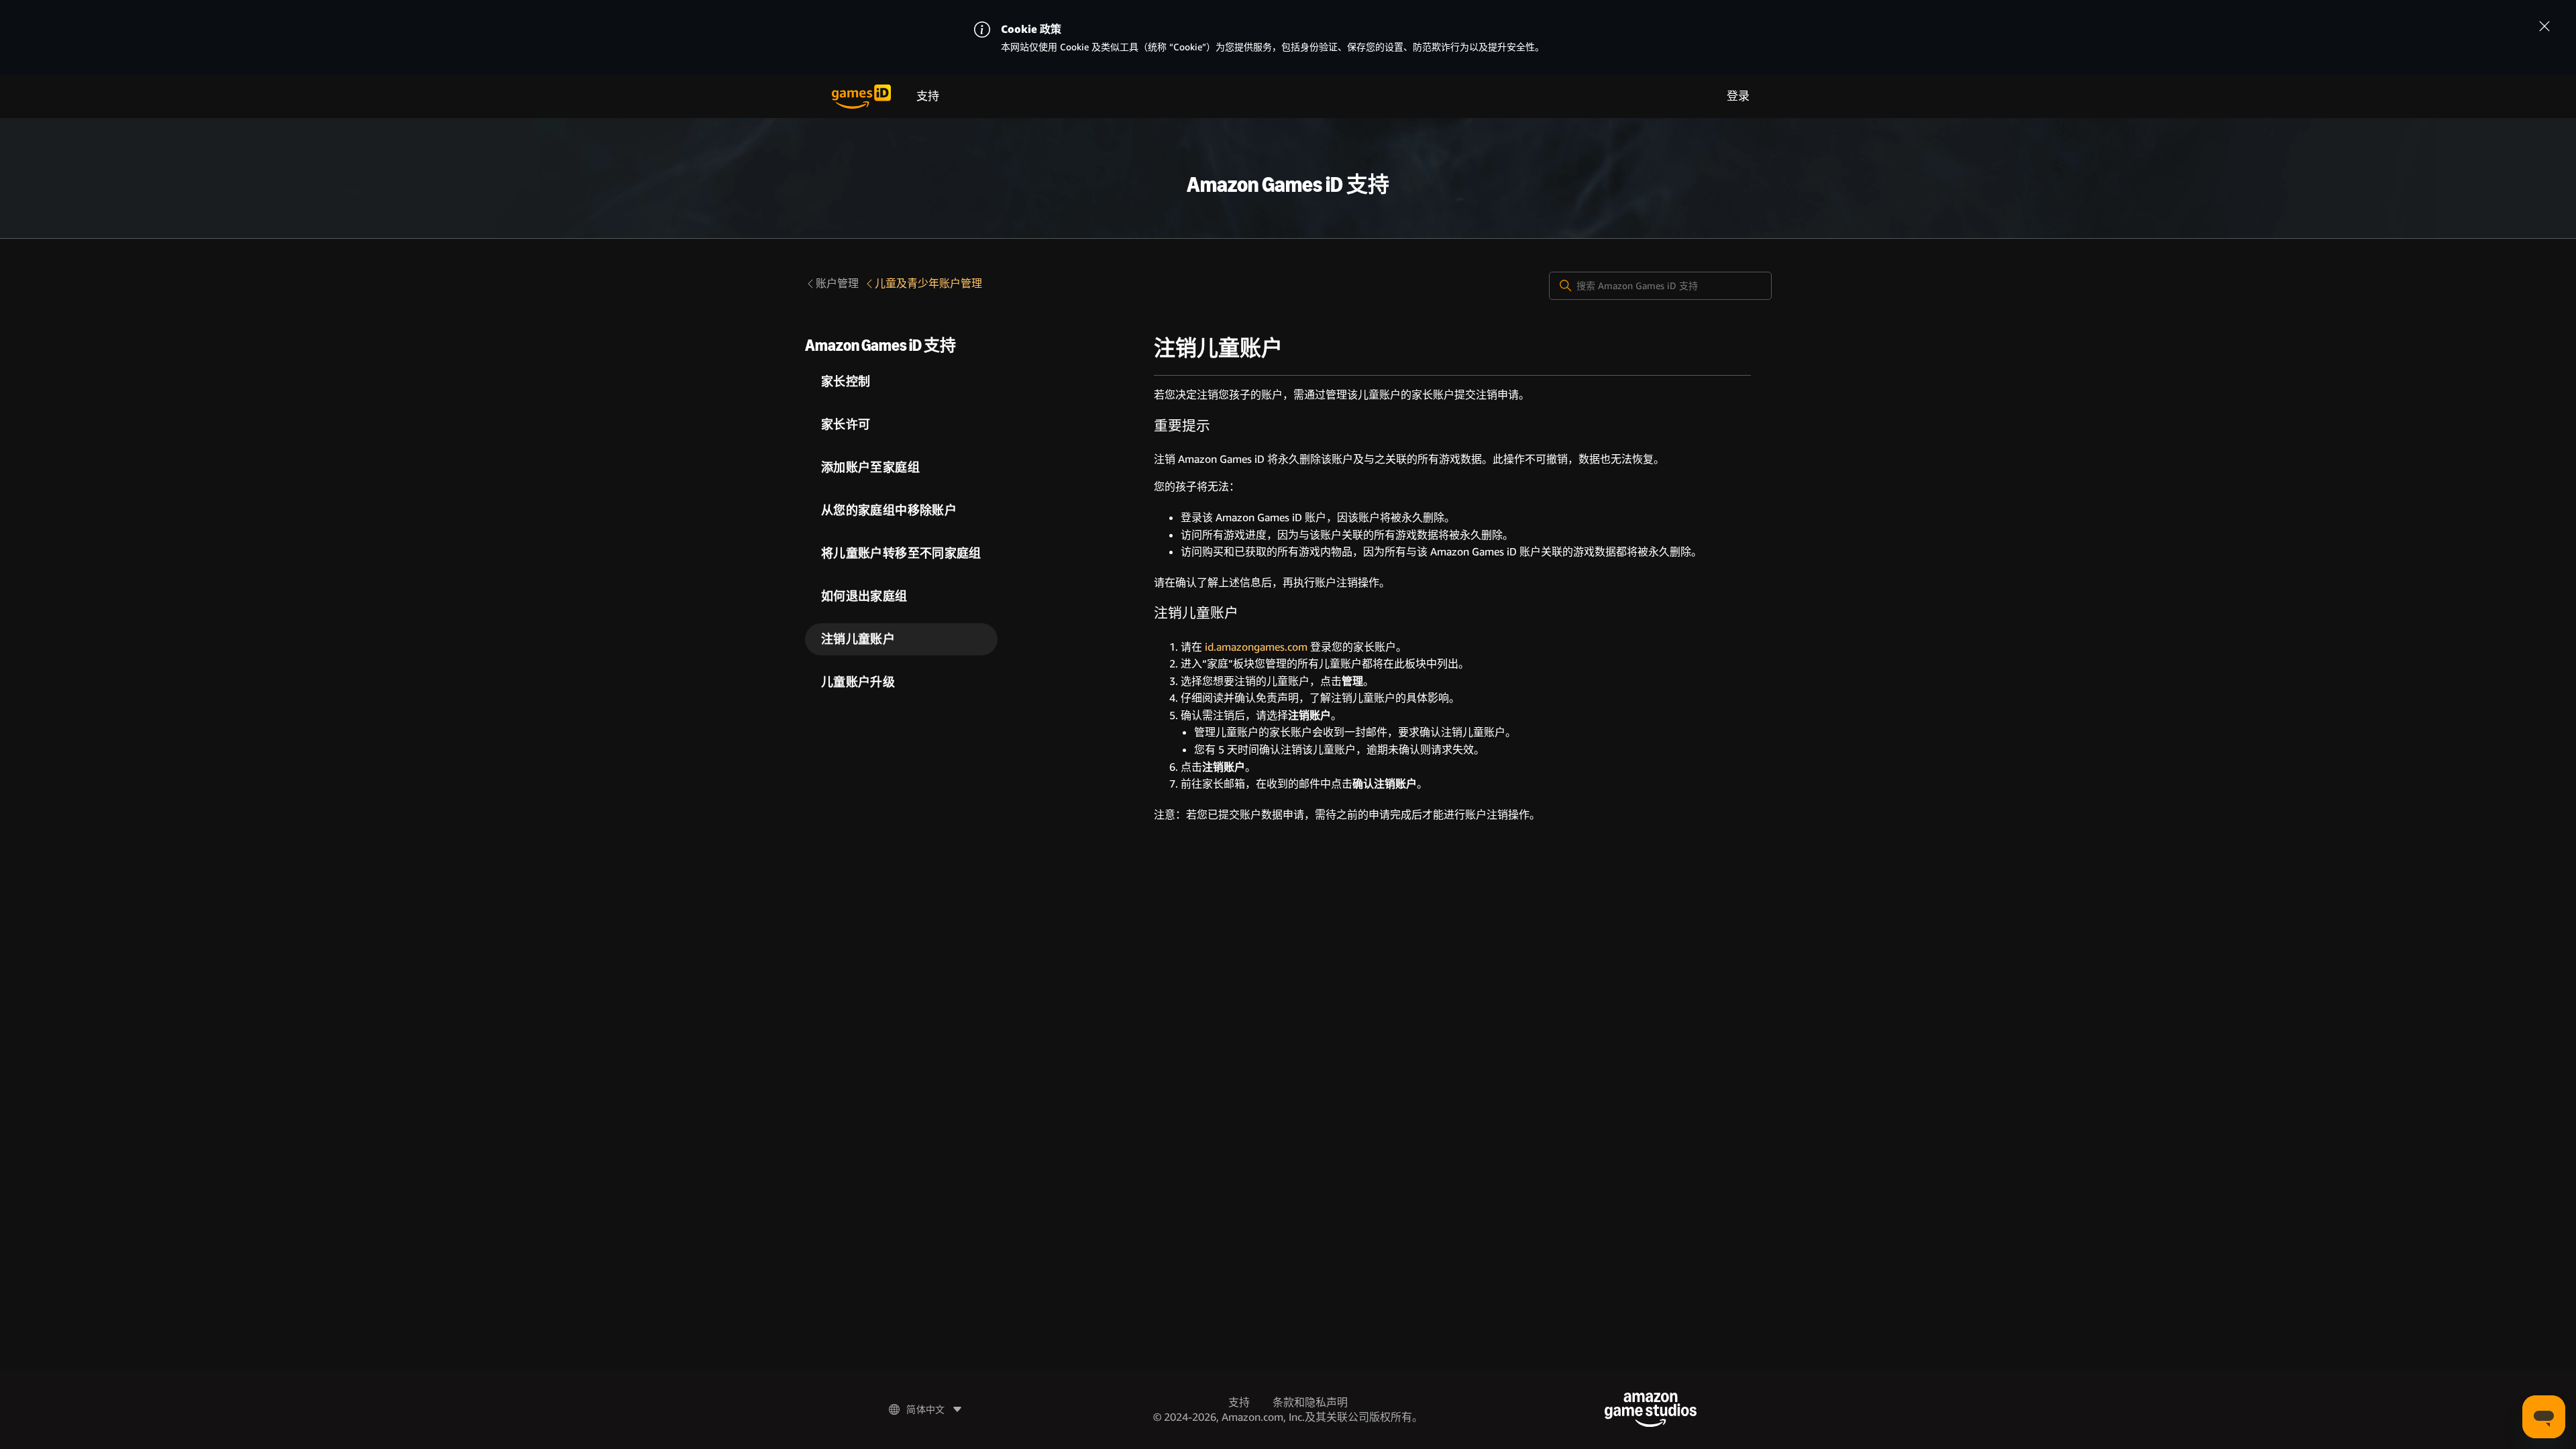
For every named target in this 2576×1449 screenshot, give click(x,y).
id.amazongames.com (1256, 647)
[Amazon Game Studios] (1651, 1410)
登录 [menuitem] (1738, 96)
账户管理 (837, 283)
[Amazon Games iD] (861, 97)
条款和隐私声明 (1310, 1402)
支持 (928, 96)
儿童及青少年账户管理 (928, 283)
